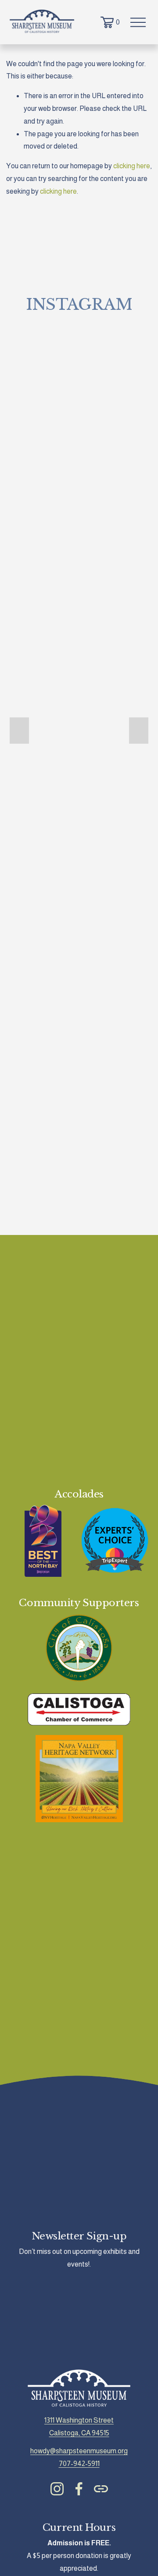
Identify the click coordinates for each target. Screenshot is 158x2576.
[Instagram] (57, 2489)
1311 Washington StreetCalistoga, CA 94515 (79, 2427)
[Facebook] (79, 2489)
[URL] (101, 2489)
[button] (19, 731)
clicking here (132, 166)
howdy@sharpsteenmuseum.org (79, 2451)
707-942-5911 (79, 2464)
